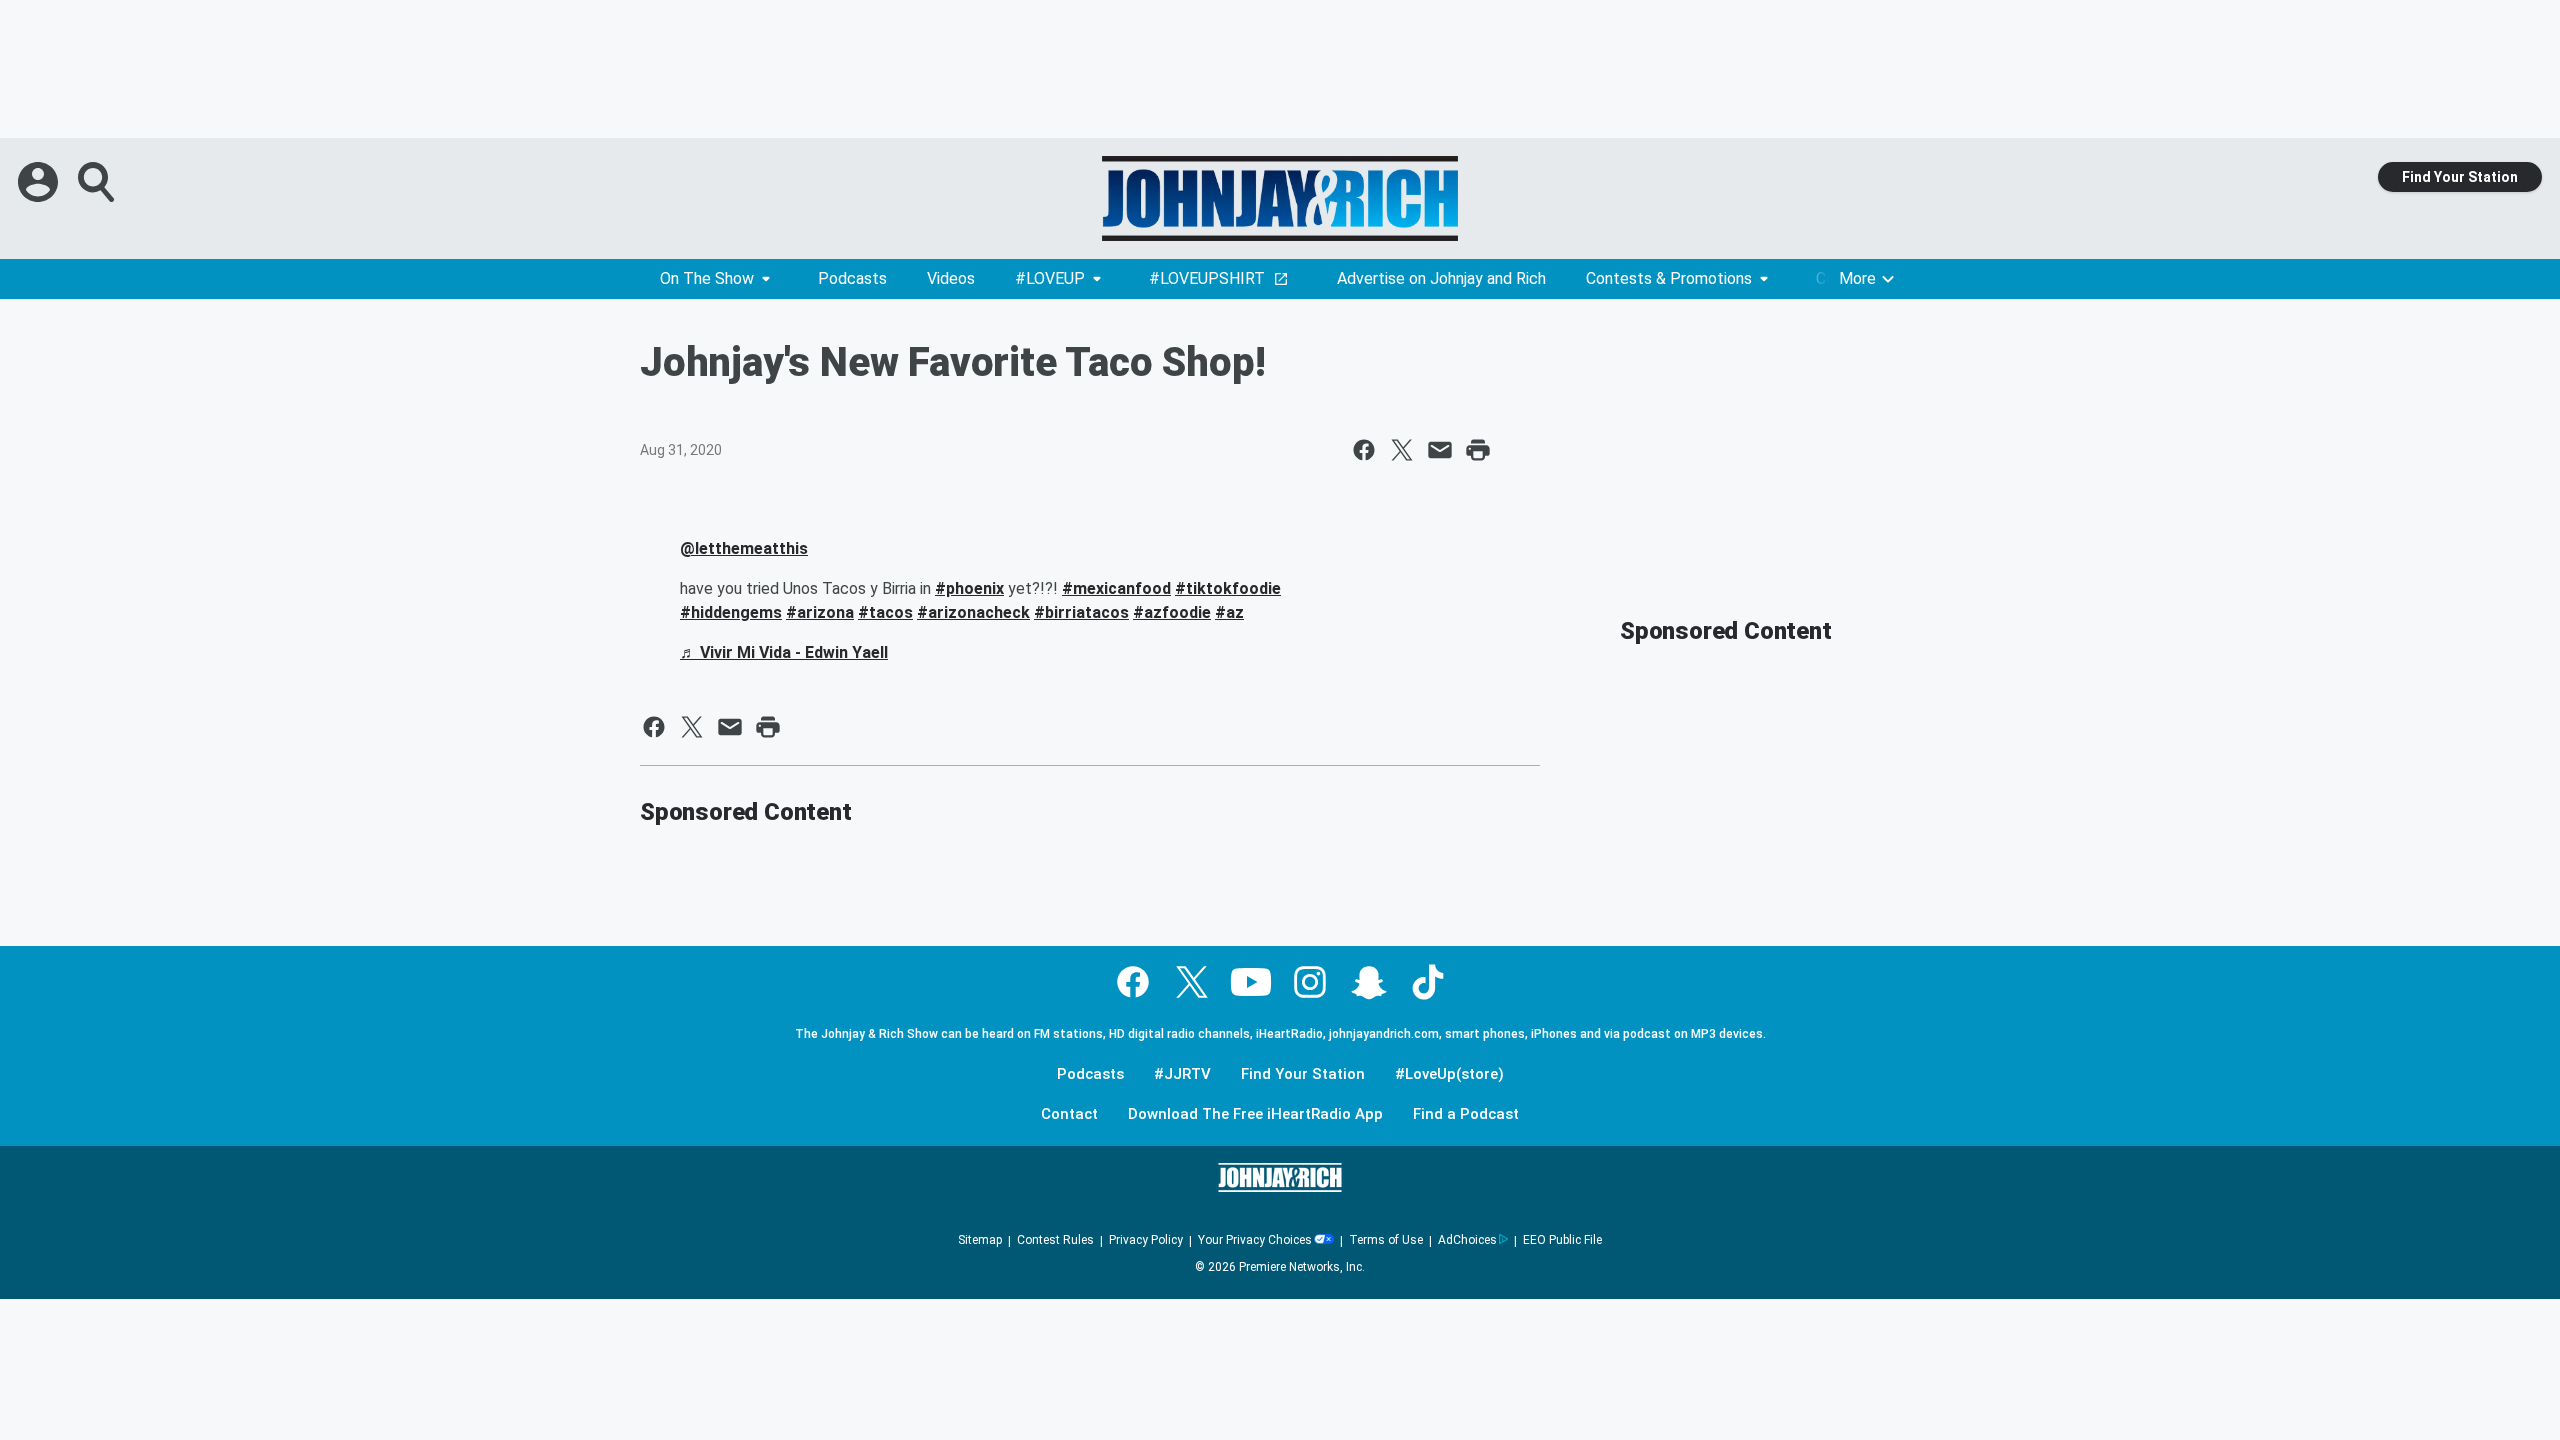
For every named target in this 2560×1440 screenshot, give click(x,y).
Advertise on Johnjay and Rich (1441, 278)
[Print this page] (1478, 450)
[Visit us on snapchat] (1369, 982)
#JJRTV (1182, 1074)
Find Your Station (2460, 177)
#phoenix (969, 588)
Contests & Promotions (1669, 278)
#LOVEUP (1050, 278)
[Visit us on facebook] (1133, 982)
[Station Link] (1280, 198)
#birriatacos (1081, 612)
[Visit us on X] (1192, 982)
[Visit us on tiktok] (1428, 982)
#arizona (820, 612)
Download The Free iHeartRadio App (1255, 1114)
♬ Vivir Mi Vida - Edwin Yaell (784, 652)
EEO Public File (1562, 1240)
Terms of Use (1386, 1240)
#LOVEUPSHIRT (1207, 278)
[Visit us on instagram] (1310, 982)
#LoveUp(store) (1449, 1074)
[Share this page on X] (1402, 450)
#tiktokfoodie (1228, 588)
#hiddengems (731, 612)
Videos (951, 278)
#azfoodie (1172, 612)
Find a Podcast (1466, 1114)
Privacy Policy (1146, 1240)
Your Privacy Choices (1255, 1240)
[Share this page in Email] (1440, 450)
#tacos (885, 612)
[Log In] (40, 182)
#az (1229, 612)
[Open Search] (98, 182)
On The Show (707, 278)
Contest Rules (1055, 1240)
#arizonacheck (973, 612)
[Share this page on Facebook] (1364, 450)
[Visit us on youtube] (1251, 982)
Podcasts (852, 278)
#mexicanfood (1116, 588)
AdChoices (1467, 1240)
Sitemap (980, 1240)
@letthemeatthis (744, 548)
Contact (1069, 1114)
